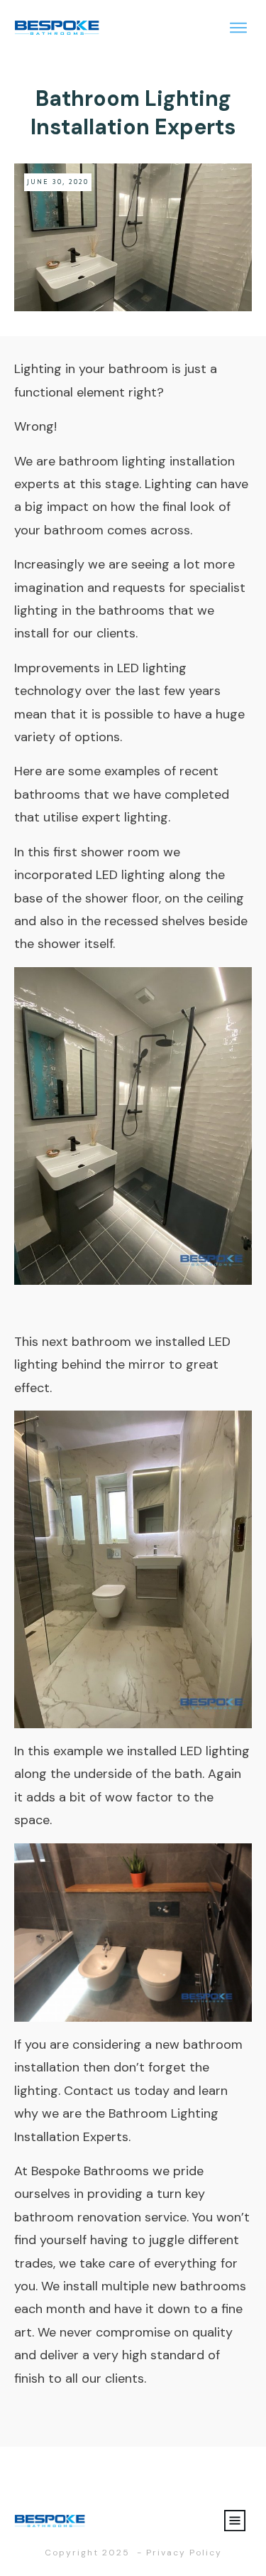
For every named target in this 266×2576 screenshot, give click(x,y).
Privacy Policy (184, 2553)
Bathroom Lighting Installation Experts (133, 113)
